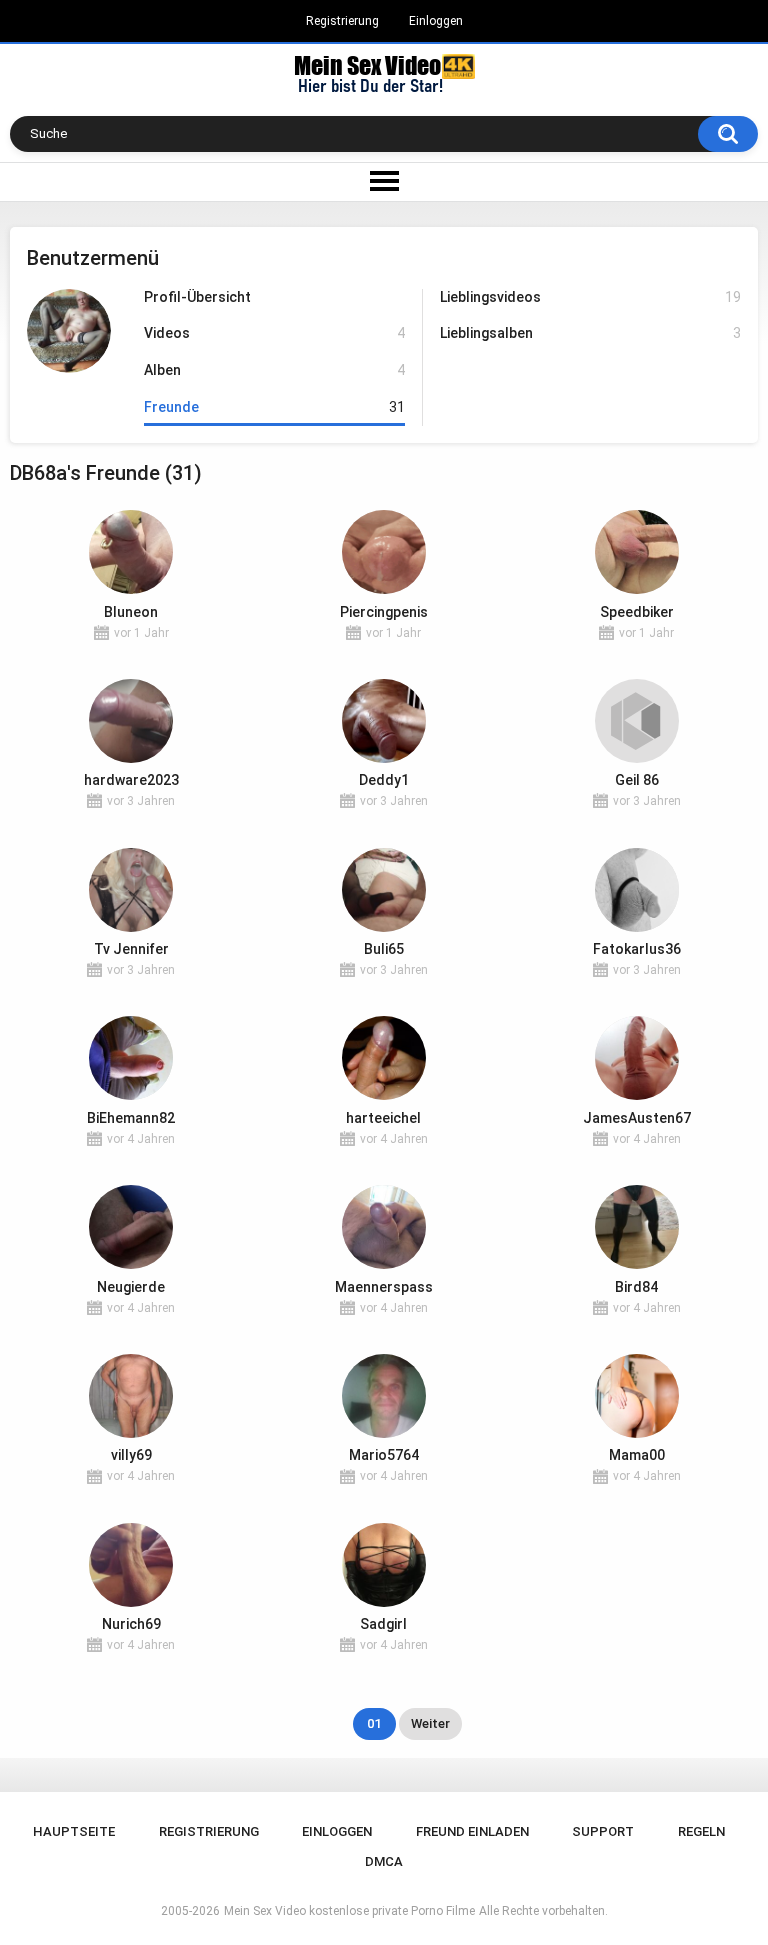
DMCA (384, 1861)
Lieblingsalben (590, 333)
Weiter (430, 1723)
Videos (274, 333)
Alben (274, 370)
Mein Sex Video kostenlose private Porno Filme (349, 1911)
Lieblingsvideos (590, 297)
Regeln (701, 1831)
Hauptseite (74, 1831)
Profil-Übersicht (197, 297)
